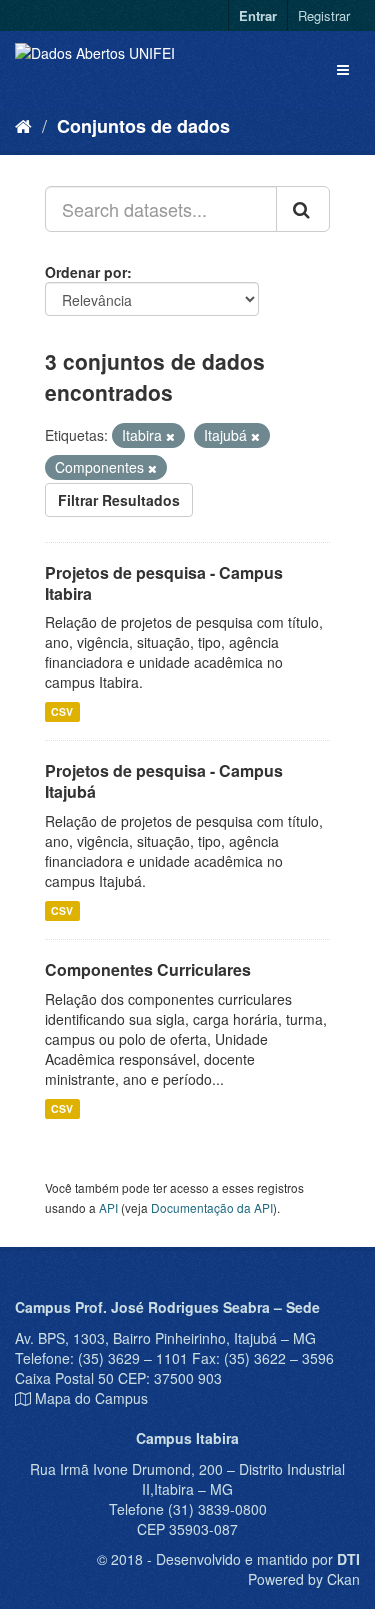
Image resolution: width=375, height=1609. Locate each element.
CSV (62, 711)
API (108, 1207)
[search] (303, 209)
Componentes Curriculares (148, 969)
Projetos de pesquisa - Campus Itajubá (164, 781)
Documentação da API (212, 1207)
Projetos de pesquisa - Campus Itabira (164, 583)
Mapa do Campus (91, 1398)
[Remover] (170, 436)
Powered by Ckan (304, 1579)
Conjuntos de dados (143, 126)
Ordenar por (86, 272)
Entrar (258, 15)
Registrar (324, 15)
